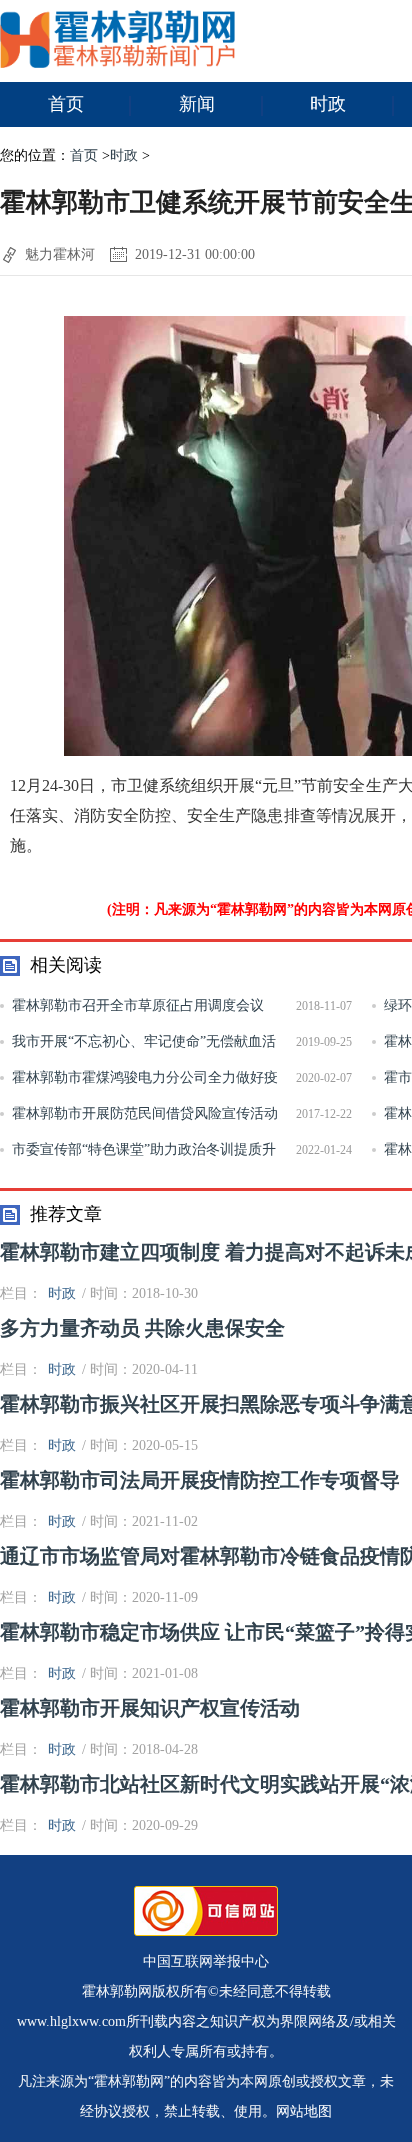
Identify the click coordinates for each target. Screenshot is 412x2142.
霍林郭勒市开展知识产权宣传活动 (150, 1708)
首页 (66, 104)
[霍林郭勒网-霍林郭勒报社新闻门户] (117, 63)
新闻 (197, 104)
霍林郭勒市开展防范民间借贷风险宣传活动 (145, 1113)
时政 (328, 104)
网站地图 (304, 2111)
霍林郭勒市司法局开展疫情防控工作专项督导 (200, 1480)
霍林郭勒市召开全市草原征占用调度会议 (138, 1005)
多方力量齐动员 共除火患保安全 (142, 1328)
